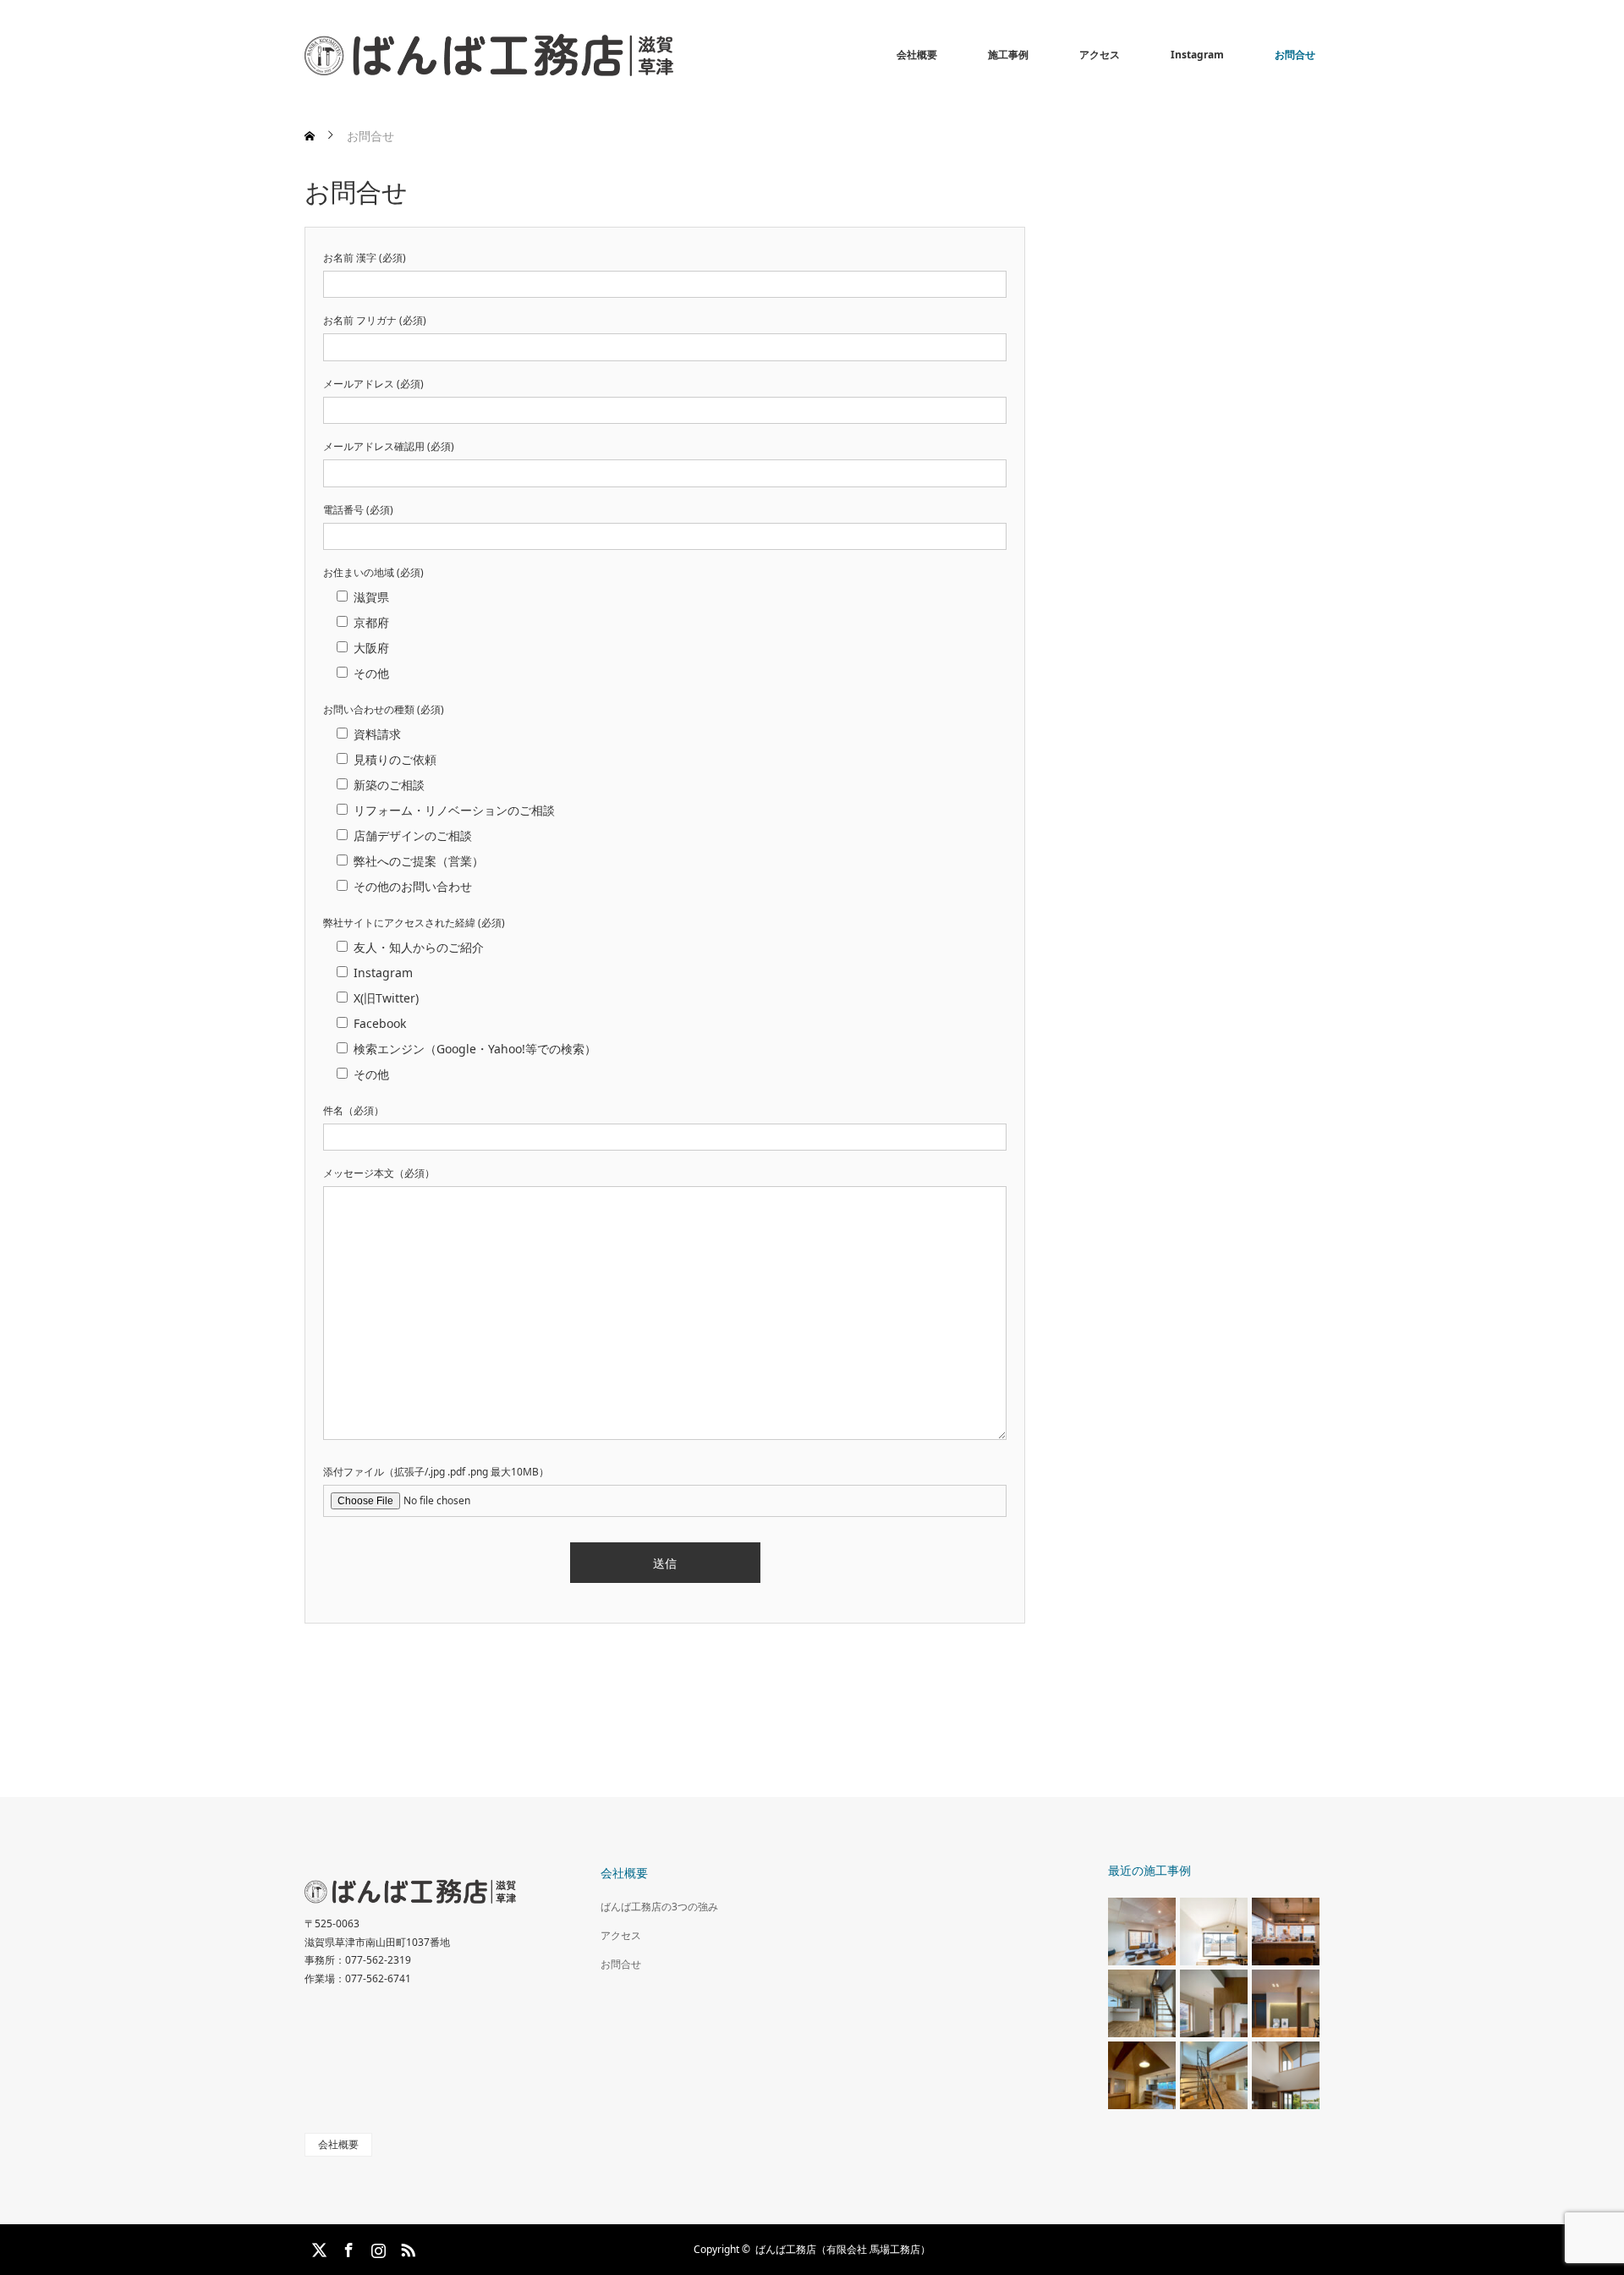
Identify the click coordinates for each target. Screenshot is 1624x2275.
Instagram (1197, 55)
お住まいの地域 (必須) (373, 572)
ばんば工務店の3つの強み (659, 1907)
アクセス (1100, 55)
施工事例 (1008, 55)
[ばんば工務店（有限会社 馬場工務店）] (673, 55)
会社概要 (917, 55)
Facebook (347, 2247)
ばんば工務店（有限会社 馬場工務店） (843, 2249)
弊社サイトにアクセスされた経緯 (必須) (414, 923)
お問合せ (1295, 55)
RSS (406, 2247)
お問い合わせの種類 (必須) (384, 709)
